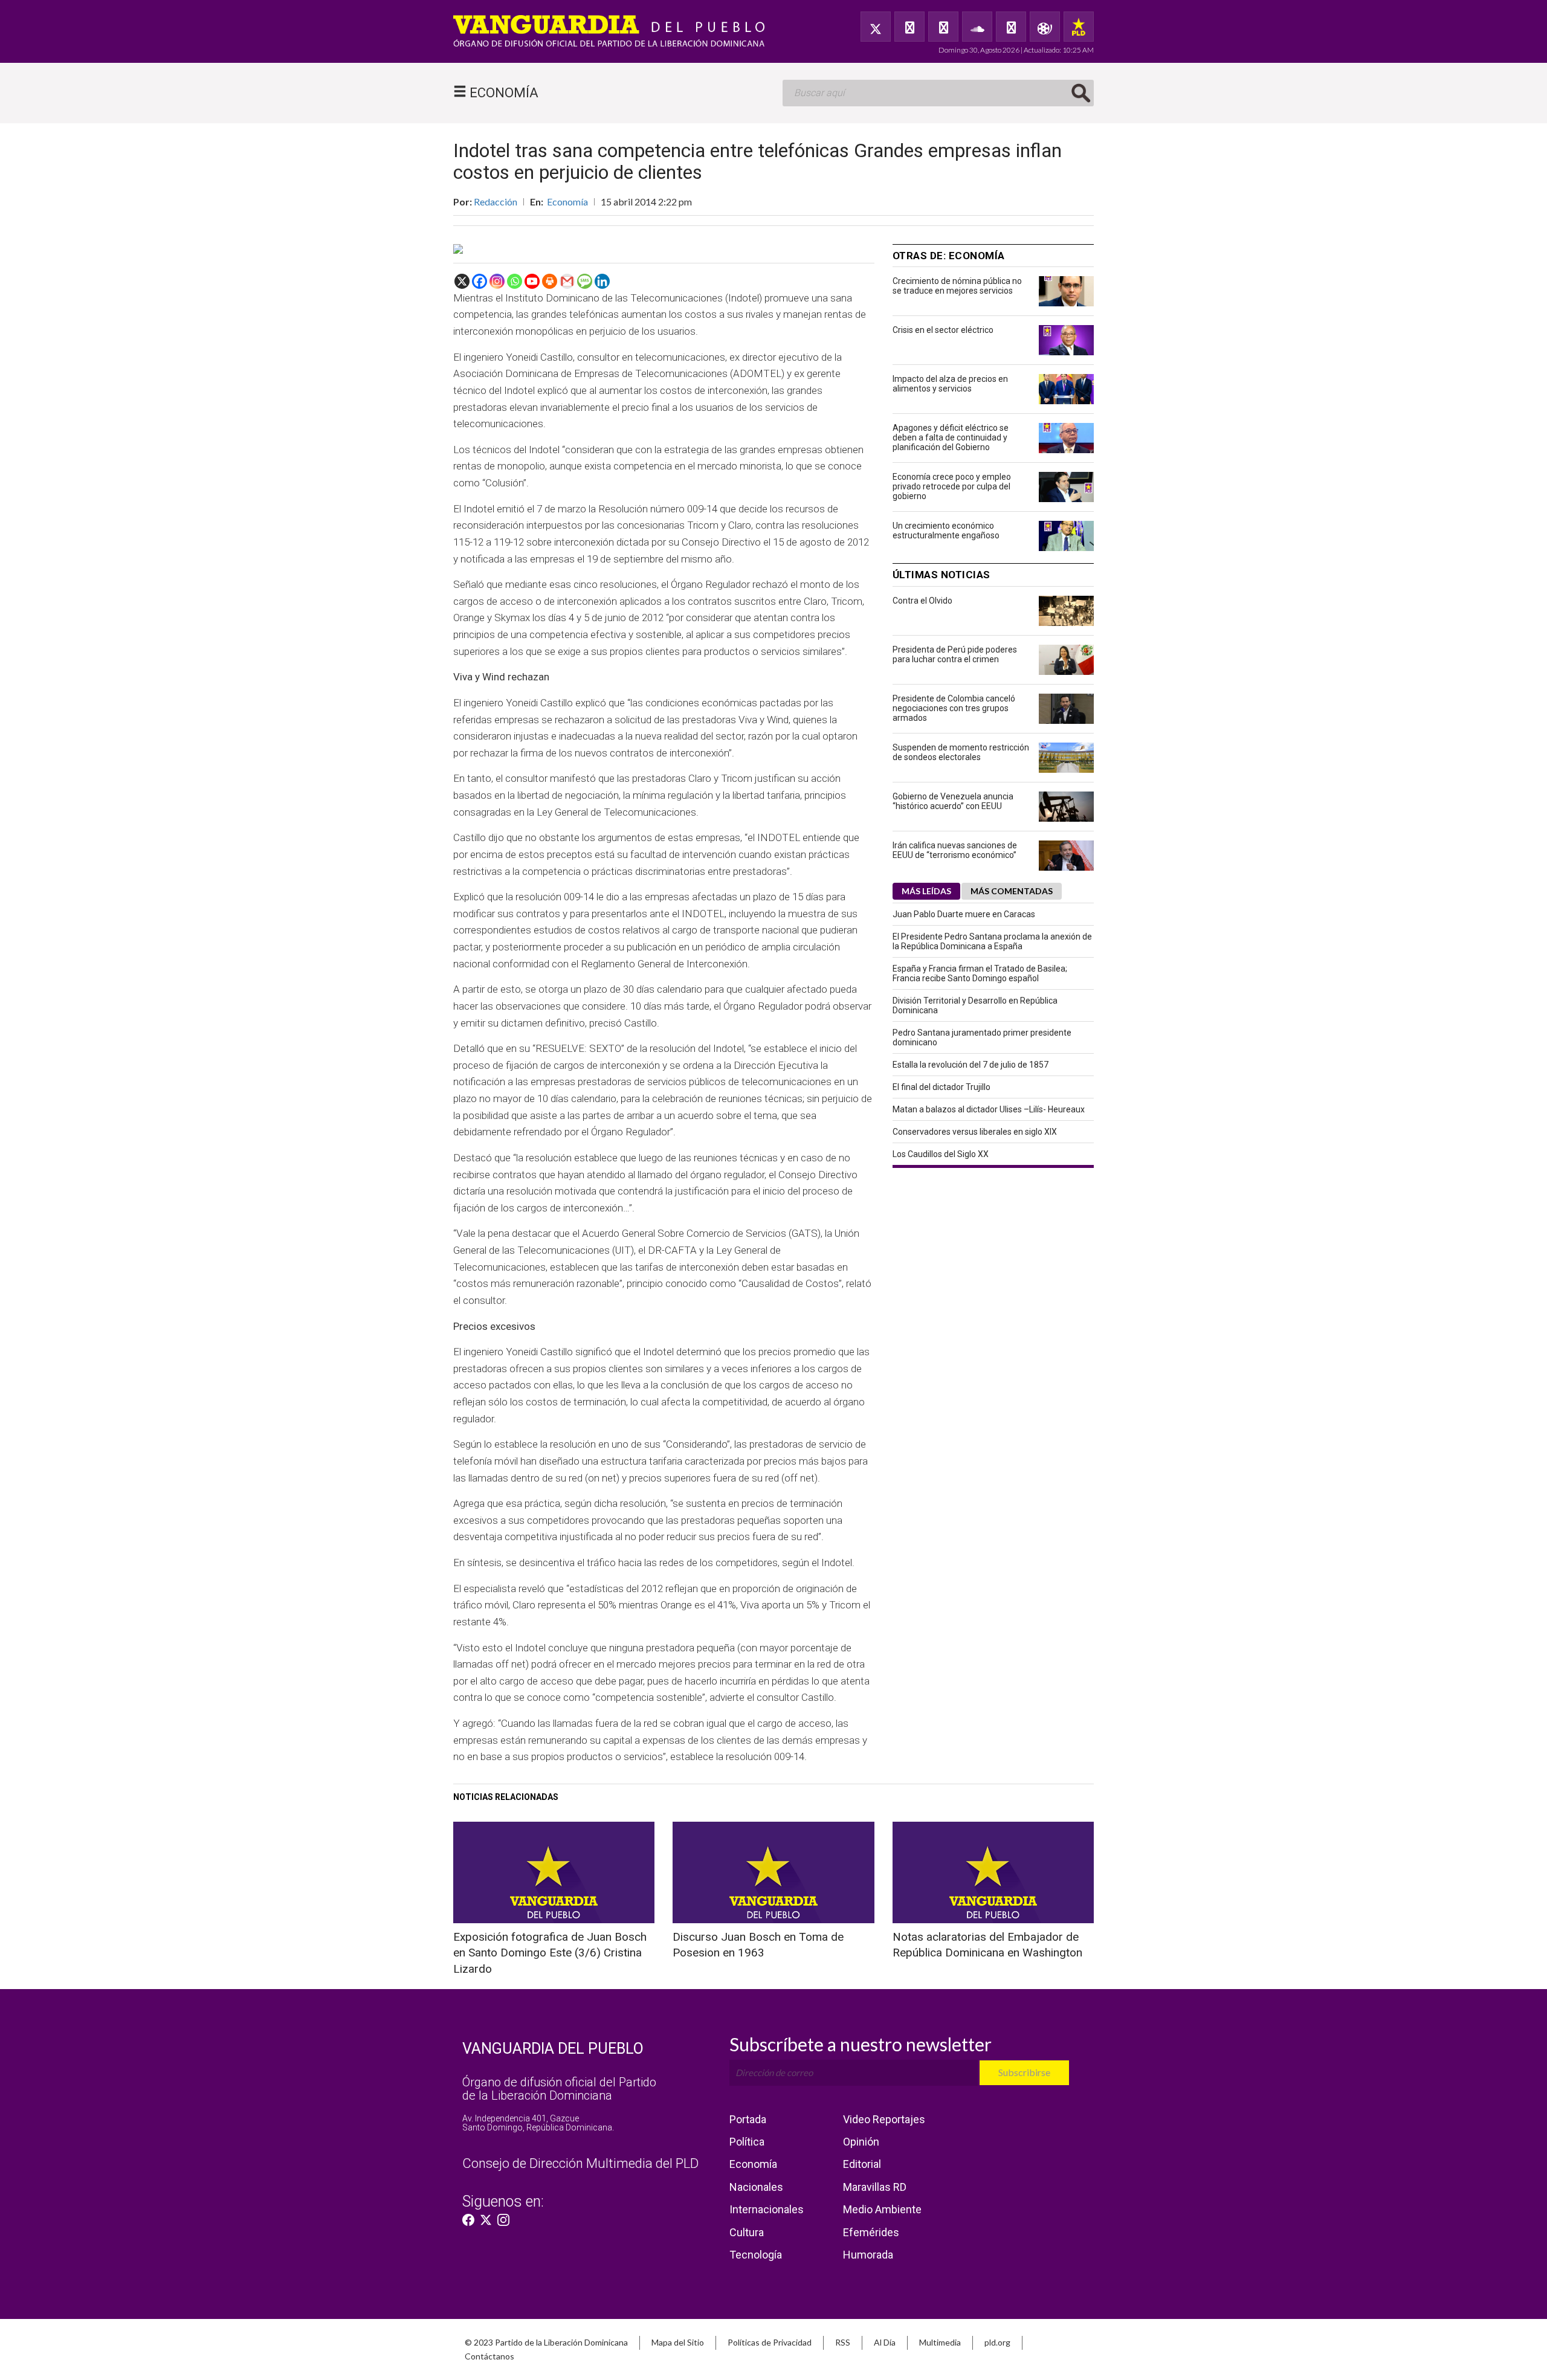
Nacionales (756, 2187)
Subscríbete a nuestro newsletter (861, 2044)
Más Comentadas (1012, 891)
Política (747, 2142)
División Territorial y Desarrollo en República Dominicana (975, 1005)
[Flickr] (1011, 27)
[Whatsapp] (515, 281)
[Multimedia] (1045, 27)
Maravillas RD (875, 2187)
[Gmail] (567, 281)
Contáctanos (489, 2356)
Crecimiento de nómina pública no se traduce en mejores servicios (957, 286)
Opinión (861, 2142)
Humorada (868, 2255)
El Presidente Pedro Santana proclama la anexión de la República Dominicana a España (992, 941)
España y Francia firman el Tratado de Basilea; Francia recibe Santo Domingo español (980, 973)
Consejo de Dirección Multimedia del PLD (580, 2163)
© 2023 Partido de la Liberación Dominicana (546, 2342)
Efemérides (871, 2232)
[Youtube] (532, 281)
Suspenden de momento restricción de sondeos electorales (961, 752)
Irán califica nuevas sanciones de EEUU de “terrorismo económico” (955, 850)
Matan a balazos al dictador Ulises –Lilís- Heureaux (989, 1109)
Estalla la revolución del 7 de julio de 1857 (971, 1065)
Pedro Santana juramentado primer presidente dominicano (982, 1037)
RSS (843, 2342)
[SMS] (585, 281)
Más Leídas (926, 891)
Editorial (862, 2164)
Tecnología (756, 2255)
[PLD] (1079, 27)
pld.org (997, 2342)
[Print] (550, 281)
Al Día (885, 2342)
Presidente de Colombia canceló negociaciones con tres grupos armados (954, 708)
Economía (567, 202)
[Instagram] (497, 281)
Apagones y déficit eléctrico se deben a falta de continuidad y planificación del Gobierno (951, 437)
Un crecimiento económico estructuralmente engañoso (946, 531)
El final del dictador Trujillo (941, 1087)
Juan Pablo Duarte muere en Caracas (964, 914)
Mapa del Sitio (678, 2342)
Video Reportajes (884, 2119)
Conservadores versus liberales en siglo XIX (975, 1132)
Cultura (747, 2232)
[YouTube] (943, 27)
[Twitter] (876, 27)
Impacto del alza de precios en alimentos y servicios (950, 384)
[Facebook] (909, 27)
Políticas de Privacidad (770, 2342)
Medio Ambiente (882, 2209)
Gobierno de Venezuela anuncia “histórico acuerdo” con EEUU (953, 801)
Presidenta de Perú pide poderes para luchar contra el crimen (955, 654)
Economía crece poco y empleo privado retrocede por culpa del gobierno (952, 486)
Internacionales (767, 2209)
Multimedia (940, 2342)
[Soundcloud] (977, 27)
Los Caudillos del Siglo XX (941, 1154)
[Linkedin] (602, 281)
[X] (462, 281)
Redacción (496, 202)
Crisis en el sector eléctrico (943, 330)
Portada (748, 2119)
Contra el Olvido (922, 601)
